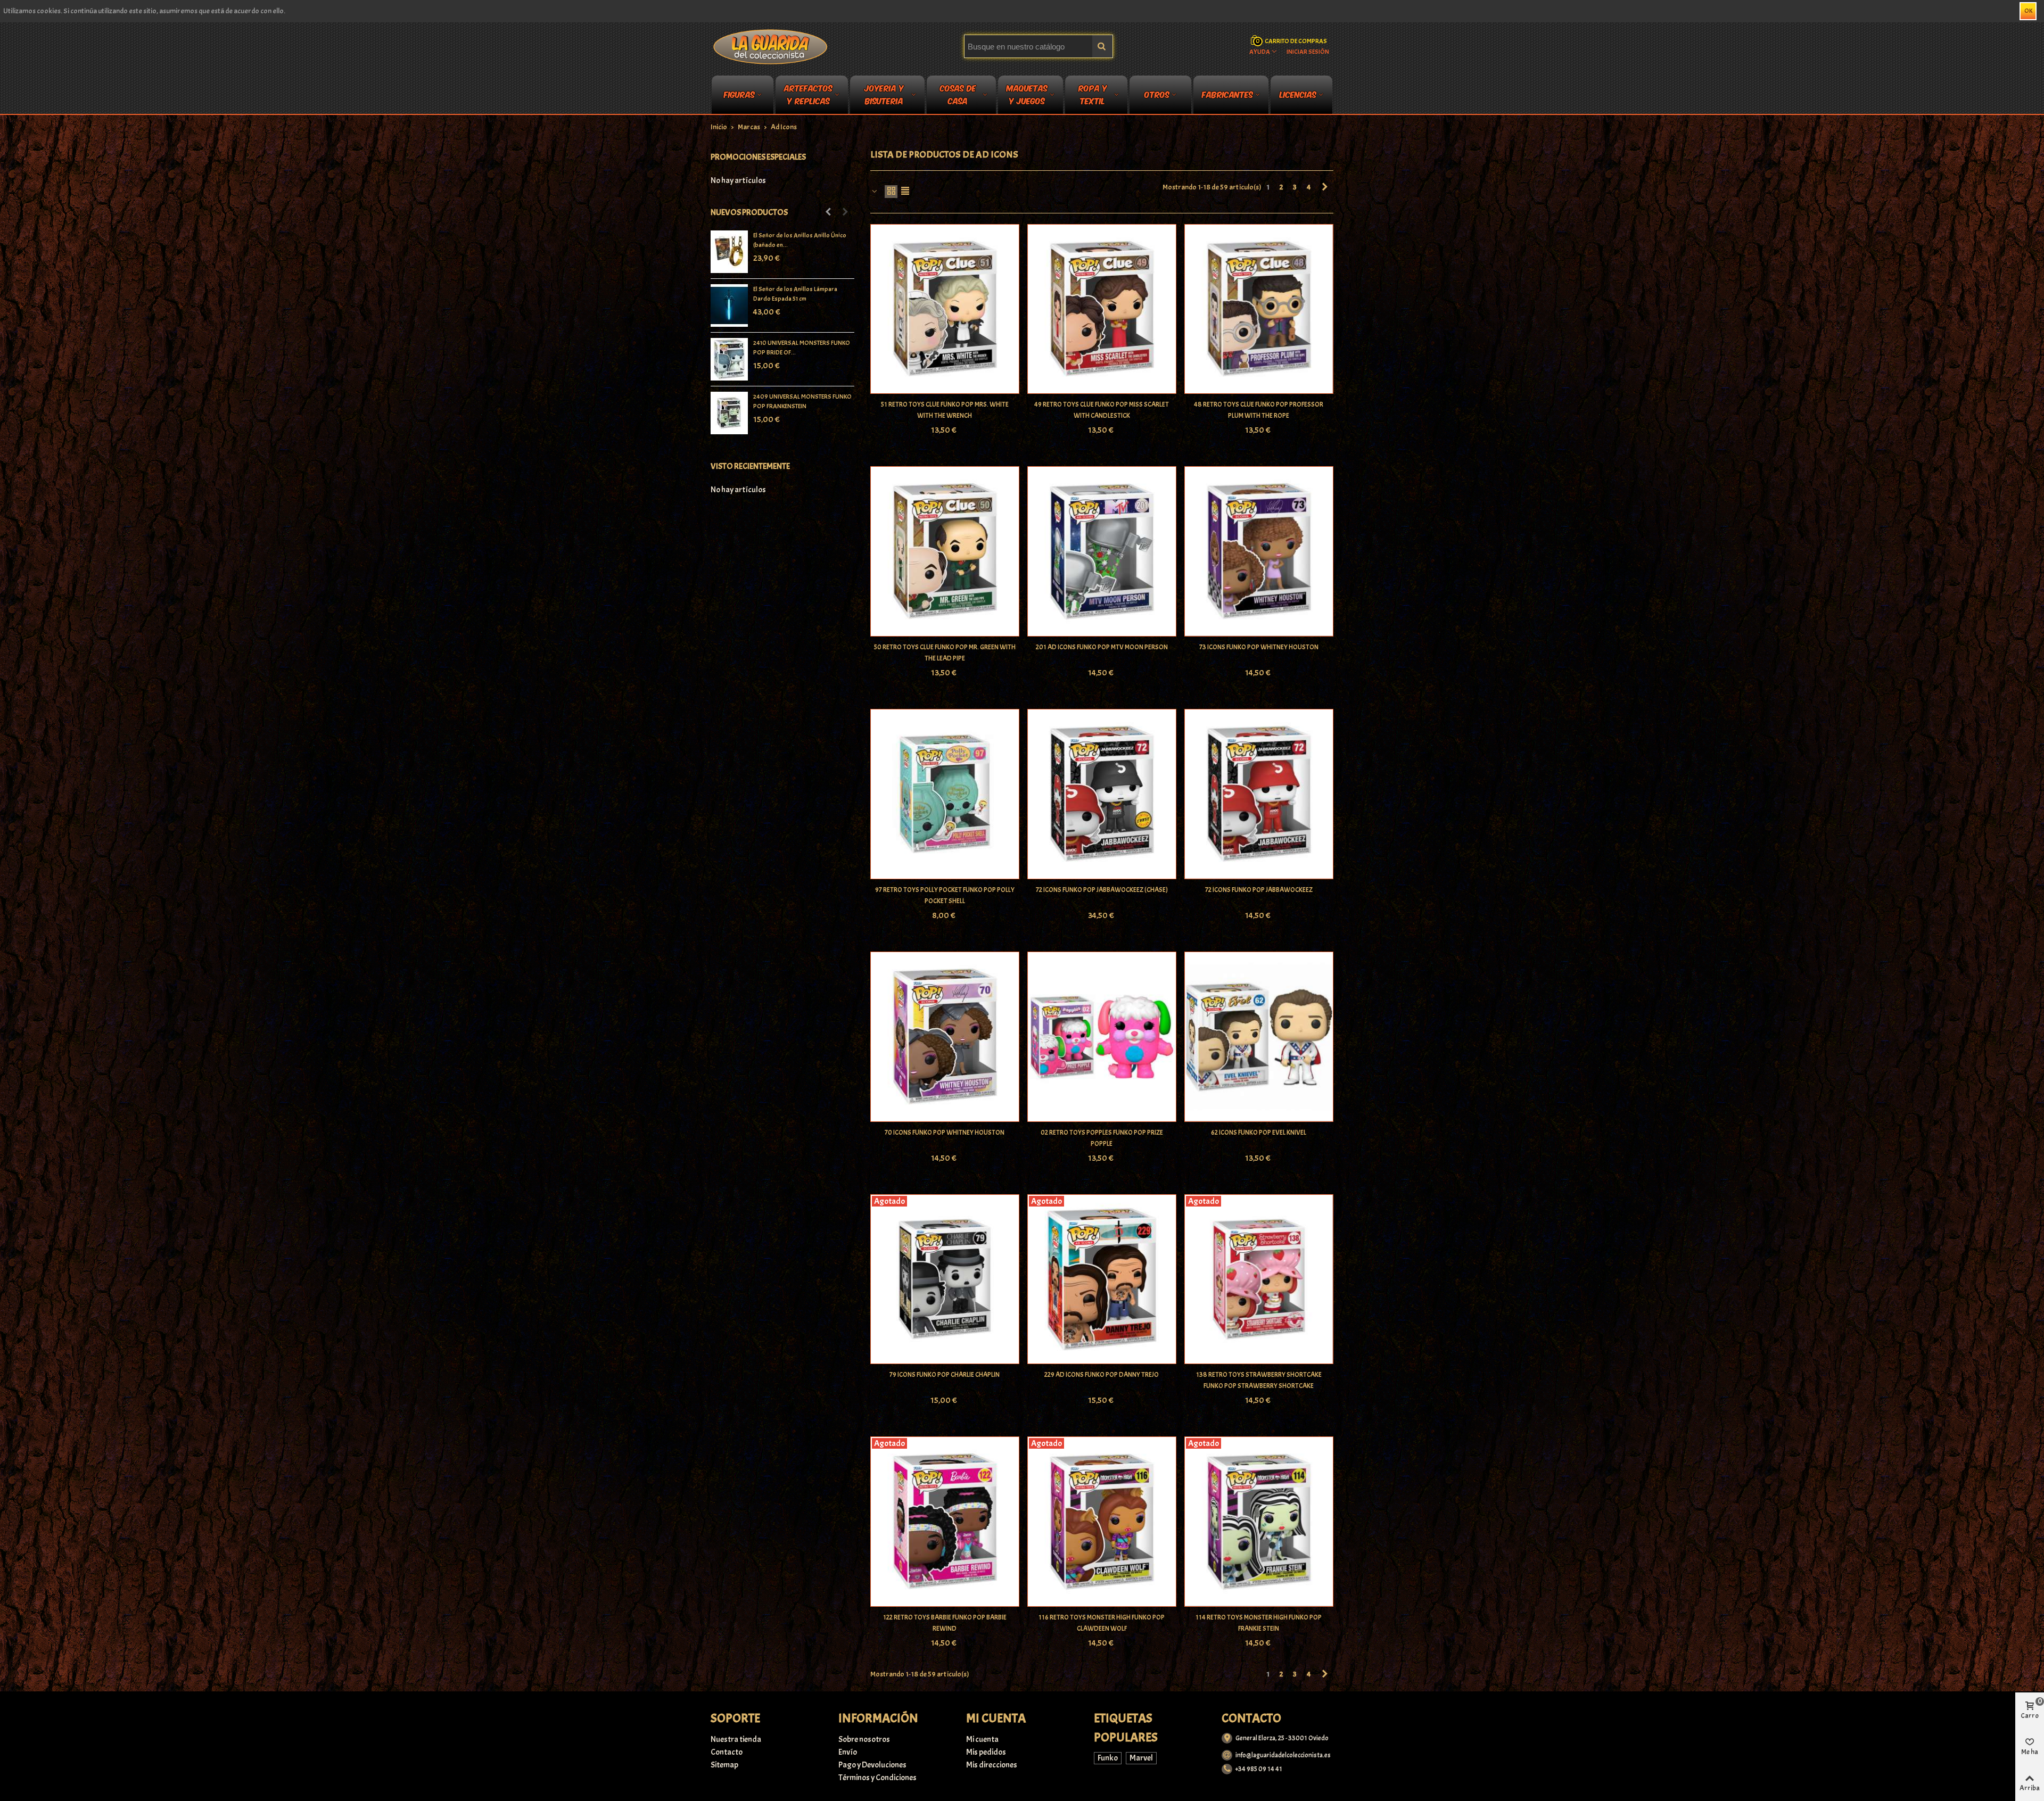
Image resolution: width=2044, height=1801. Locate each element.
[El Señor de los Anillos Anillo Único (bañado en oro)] (729, 252)
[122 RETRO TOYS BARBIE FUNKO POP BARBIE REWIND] (945, 1522)
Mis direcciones (992, 1765)
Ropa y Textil (1093, 96)
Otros (1157, 94)
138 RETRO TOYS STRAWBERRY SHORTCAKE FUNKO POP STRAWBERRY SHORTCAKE (1259, 1380)
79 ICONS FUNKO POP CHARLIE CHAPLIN (945, 1375)
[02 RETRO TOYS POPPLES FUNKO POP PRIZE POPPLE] (1102, 1037)
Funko (1108, 1758)
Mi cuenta (982, 1739)
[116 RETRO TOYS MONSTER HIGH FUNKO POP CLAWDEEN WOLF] (1102, 1522)
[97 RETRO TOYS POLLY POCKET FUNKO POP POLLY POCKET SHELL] (945, 794)
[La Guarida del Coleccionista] (771, 46)
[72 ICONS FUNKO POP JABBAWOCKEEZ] (1259, 794)
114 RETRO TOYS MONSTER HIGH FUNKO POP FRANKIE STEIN (1259, 1623)
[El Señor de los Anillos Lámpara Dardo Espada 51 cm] (729, 305)
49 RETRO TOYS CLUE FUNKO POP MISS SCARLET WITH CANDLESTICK (1102, 410)
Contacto (727, 1752)
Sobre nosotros (864, 1739)
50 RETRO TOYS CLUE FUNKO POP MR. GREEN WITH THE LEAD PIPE (945, 653)
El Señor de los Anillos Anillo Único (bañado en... (800, 240)
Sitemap (724, 1765)
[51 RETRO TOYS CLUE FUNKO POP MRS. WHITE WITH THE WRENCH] (945, 309)
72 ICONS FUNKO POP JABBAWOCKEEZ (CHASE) (1102, 890)
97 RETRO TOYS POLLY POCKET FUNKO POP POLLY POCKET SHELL (945, 895)
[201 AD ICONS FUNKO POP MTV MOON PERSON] (1102, 551)
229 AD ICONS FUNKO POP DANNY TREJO (1102, 1375)
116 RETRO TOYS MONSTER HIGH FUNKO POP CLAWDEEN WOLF (1102, 1623)
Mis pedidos (986, 1752)
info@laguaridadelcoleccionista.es (1283, 1755)
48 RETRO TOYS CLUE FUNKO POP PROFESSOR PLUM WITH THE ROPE (1259, 410)
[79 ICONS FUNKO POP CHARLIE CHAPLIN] (945, 1279)
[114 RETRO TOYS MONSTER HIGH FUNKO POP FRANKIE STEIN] (1259, 1522)
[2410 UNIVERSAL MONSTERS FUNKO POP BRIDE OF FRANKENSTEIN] (729, 359)
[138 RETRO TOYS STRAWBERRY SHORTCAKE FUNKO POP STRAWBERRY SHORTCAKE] (1259, 1279)
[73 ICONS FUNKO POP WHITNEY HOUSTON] (1259, 551)
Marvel (1141, 1758)
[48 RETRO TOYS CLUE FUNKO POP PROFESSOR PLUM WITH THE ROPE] (1259, 309)
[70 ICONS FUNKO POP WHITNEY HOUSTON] (945, 1037)
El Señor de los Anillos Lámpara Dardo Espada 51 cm (795, 294)
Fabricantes (1227, 94)
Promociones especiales (758, 157)
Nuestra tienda (736, 1739)
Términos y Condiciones (877, 1778)
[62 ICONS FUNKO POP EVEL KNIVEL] (1259, 1037)
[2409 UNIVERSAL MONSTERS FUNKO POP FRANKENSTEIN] (729, 413)
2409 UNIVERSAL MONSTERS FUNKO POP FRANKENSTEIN (802, 401)
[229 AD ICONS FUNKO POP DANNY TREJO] (1102, 1279)
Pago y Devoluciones (872, 1765)
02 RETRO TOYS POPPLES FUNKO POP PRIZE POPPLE (1102, 1138)
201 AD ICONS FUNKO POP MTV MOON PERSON (1102, 647)
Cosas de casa (958, 96)
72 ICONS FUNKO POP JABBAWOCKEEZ (1259, 890)
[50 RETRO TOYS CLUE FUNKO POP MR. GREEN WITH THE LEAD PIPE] (945, 551)
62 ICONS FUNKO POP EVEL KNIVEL (1259, 1133)
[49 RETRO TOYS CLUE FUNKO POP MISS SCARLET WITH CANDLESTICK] (1102, 309)
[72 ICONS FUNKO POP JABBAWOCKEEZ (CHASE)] (1102, 794)
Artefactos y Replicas (808, 96)
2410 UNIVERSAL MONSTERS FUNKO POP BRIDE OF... (802, 348)
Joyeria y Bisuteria (884, 96)
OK (2028, 11)
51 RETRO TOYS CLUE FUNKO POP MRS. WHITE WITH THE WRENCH (945, 410)
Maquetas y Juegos (1027, 96)
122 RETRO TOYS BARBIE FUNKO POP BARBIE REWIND (945, 1623)
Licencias (1298, 94)
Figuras (739, 94)
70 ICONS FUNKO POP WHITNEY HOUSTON (945, 1133)
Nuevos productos (749, 212)
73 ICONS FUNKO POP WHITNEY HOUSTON (1259, 647)
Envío (848, 1752)
